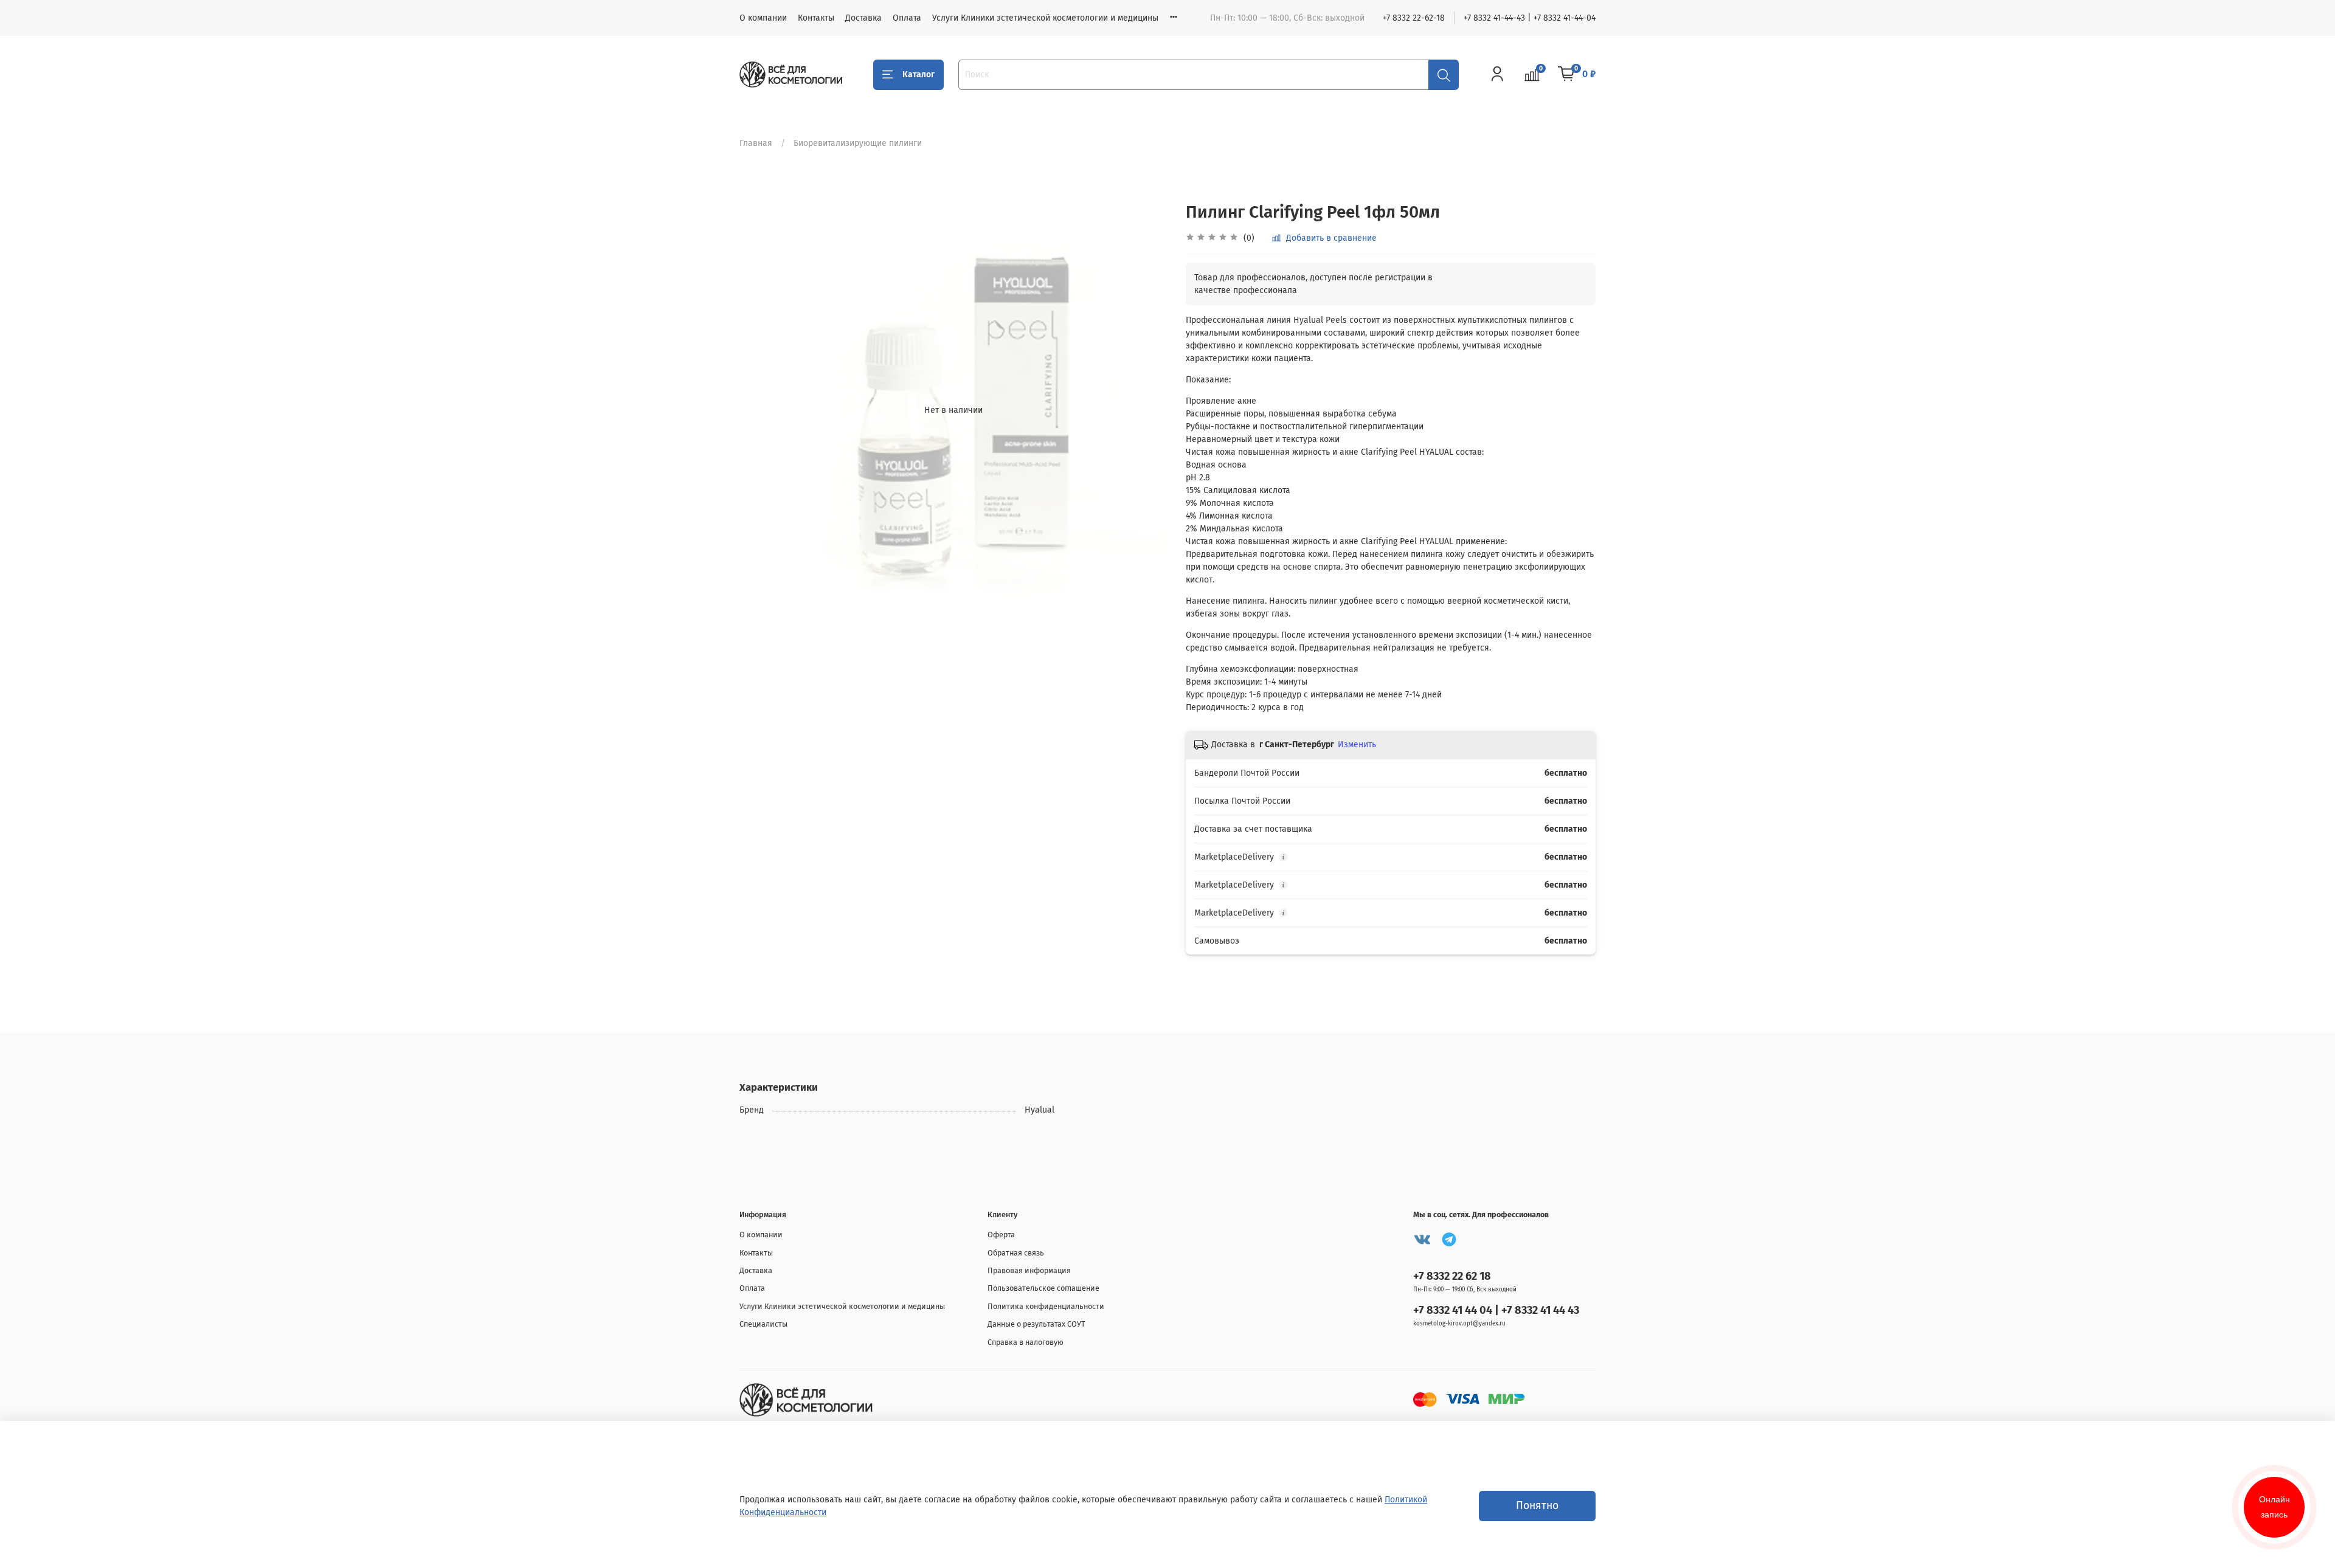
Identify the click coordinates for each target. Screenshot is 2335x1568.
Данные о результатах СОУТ (1036, 1324)
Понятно (1537, 1506)
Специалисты (763, 1324)
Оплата (907, 18)
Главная (756, 143)
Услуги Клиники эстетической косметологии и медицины (1045, 18)
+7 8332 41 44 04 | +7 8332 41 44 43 (1496, 1310)
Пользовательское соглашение (1043, 1288)
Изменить (1357, 744)
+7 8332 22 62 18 (1452, 1276)
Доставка (863, 18)
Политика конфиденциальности (1046, 1306)
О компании (763, 18)
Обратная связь (1016, 1253)
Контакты (816, 18)
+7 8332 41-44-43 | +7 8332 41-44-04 (1530, 18)
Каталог (918, 74)
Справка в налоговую (1026, 1342)
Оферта (1001, 1235)
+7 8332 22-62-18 (1414, 18)
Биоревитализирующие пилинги (858, 143)
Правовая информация (1029, 1270)
